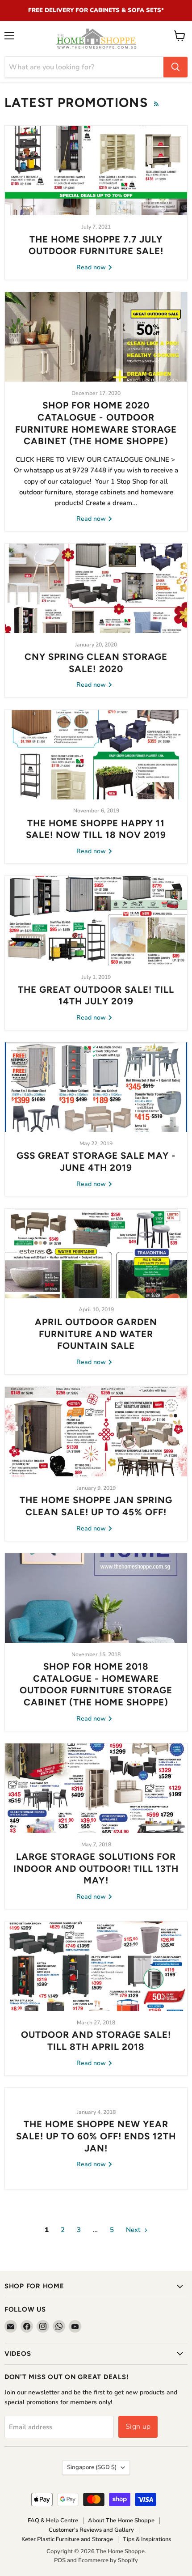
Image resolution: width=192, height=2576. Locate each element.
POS (60, 2560)
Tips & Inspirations (147, 2539)
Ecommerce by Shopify (108, 2560)
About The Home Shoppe (121, 2521)
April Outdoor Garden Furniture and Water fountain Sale (96, 1334)
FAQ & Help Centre (53, 2521)
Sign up (138, 2427)
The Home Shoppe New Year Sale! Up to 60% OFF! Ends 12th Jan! (96, 2136)
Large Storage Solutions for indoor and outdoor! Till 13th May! (96, 1868)
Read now (92, 267)
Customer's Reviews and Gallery (91, 2530)
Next (134, 2230)
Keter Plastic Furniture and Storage (67, 2539)
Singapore (92, 2467)
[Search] (175, 67)
